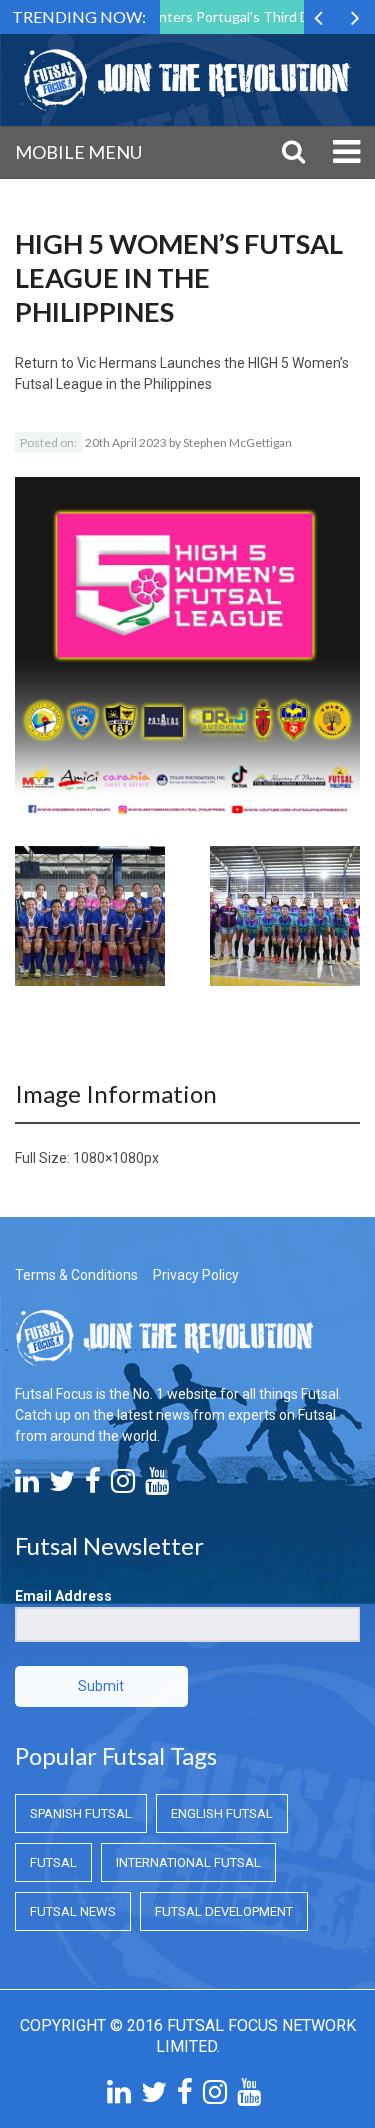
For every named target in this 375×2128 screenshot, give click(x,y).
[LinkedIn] (27, 1486)
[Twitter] (62, 1486)
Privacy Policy (196, 1275)
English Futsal (222, 1813)
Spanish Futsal (81, 1813)
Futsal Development (224, 1911)
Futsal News (73, 1911)
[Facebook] (93, 1486)
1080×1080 (108, 1158)
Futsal (53, 1862)
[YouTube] (157, 1486)
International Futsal (188, 1862)
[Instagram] (123, 1486)
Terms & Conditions (76, 1275)
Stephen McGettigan (237, 442)
